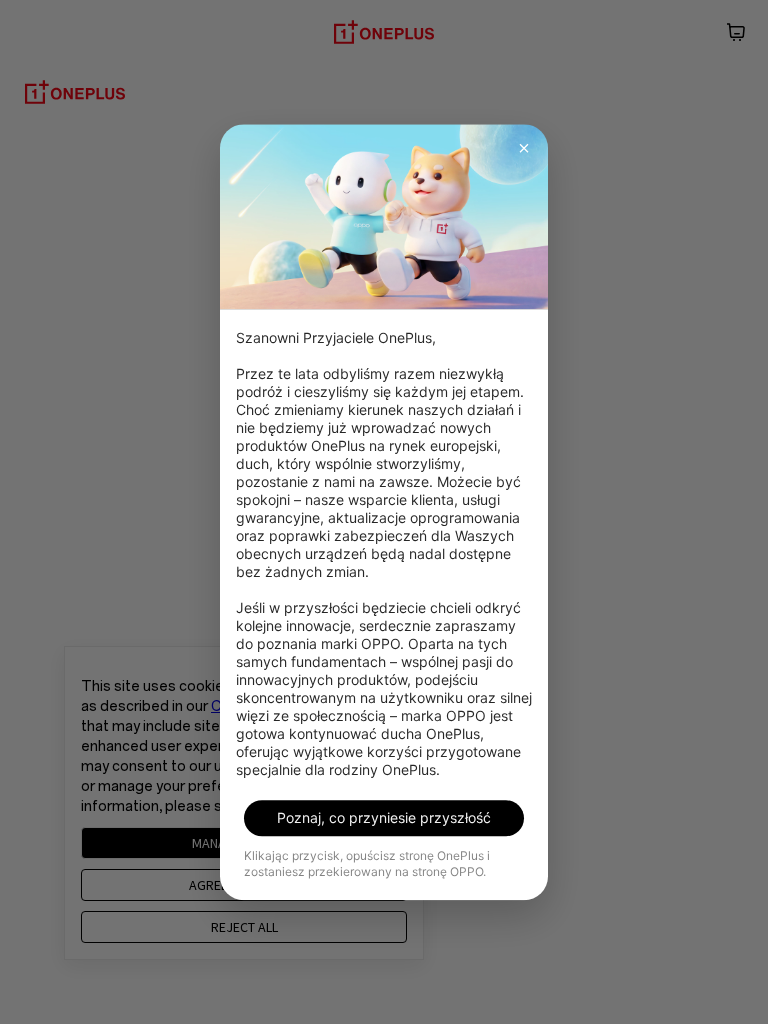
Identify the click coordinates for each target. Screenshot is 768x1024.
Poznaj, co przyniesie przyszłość (384, 817)
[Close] (524, 148)
